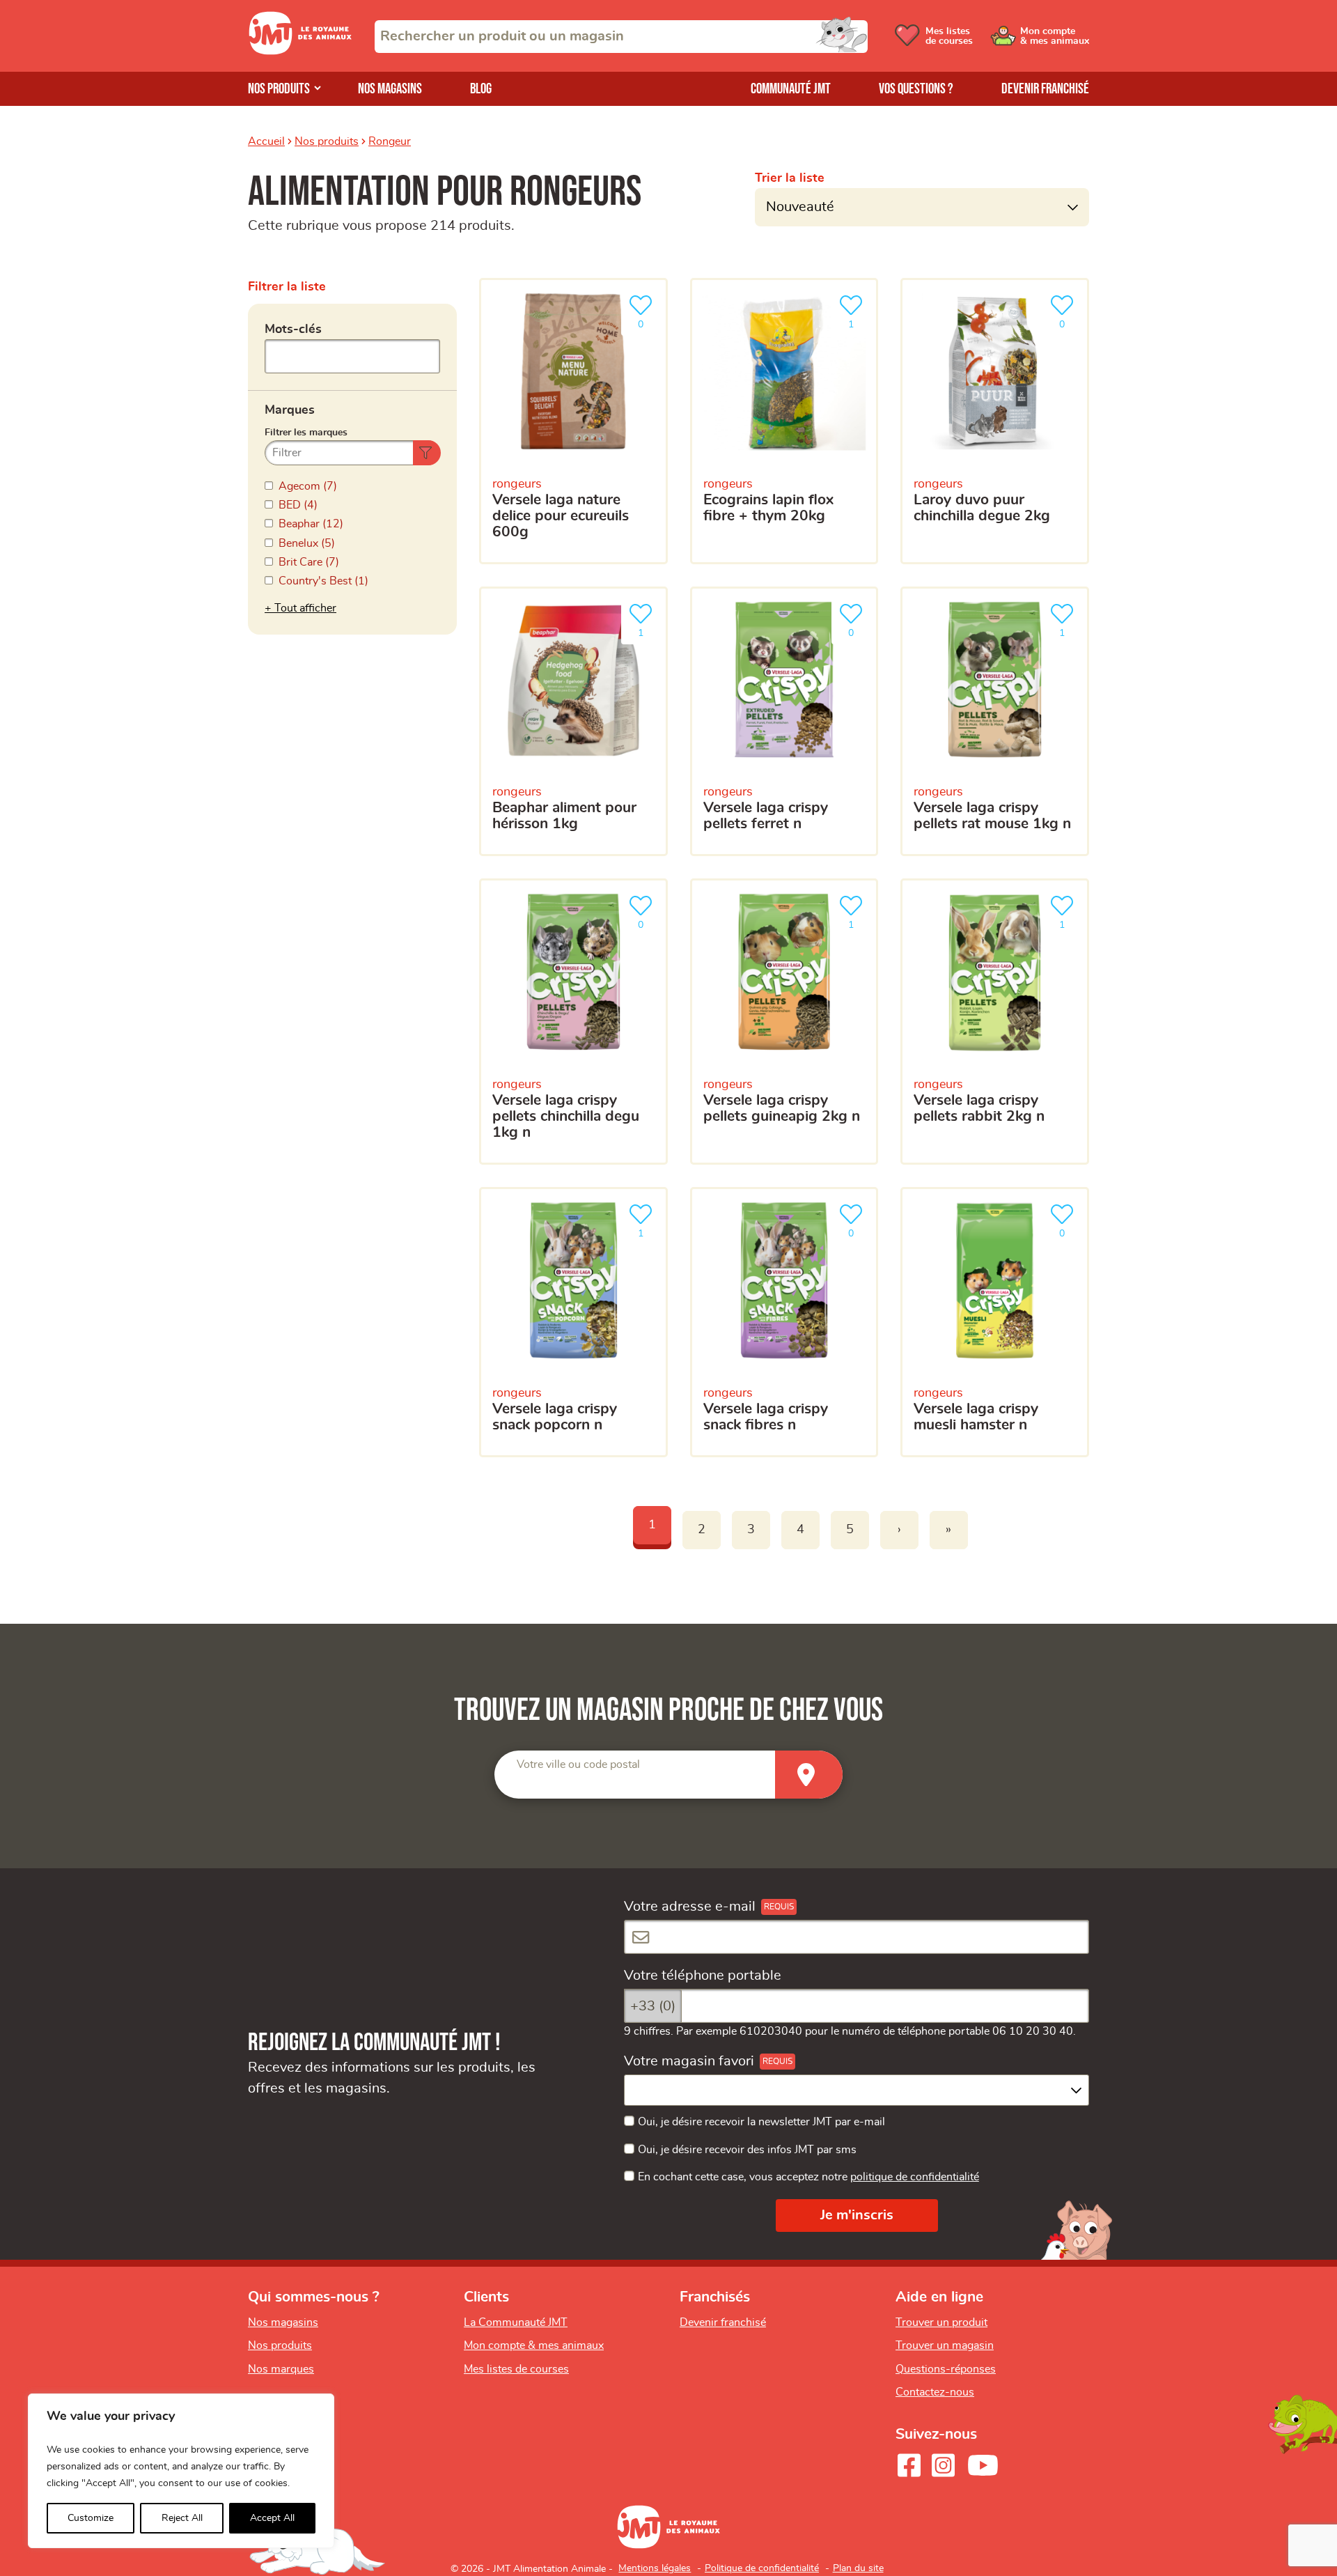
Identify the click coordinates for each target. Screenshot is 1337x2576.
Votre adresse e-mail (690, 1907)
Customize (91, 2518)
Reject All (182, 2518)
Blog (481, 89)
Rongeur (390, 141)
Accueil (266, 141)
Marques (290, 410)
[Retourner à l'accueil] (300, 51)
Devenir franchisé (1045, 89)
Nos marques (281, 2369)
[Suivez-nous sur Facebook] (909, 2465)
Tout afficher (305, 608)
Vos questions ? (916, 89)
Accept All (272, 2518)
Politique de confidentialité (762, 2568)
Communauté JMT (791, 89)
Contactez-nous (935, 2392)
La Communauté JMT (516, 2322)
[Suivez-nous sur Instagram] (943, 2465)
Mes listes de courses (516, 2369)
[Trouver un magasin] (809, 1775)
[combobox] (621, 37)
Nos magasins (390, 89)
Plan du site (858, 2568)
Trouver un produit (941, 2322)
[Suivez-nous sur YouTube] (983, 2465)
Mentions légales (655, 2568)
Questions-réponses (946, 2369)
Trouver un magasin (945, 2345)
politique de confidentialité (915, 2177)
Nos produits (279, 89)
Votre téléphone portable (703, 1976)
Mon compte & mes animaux (534, 2345)
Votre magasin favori (689, 2061)
